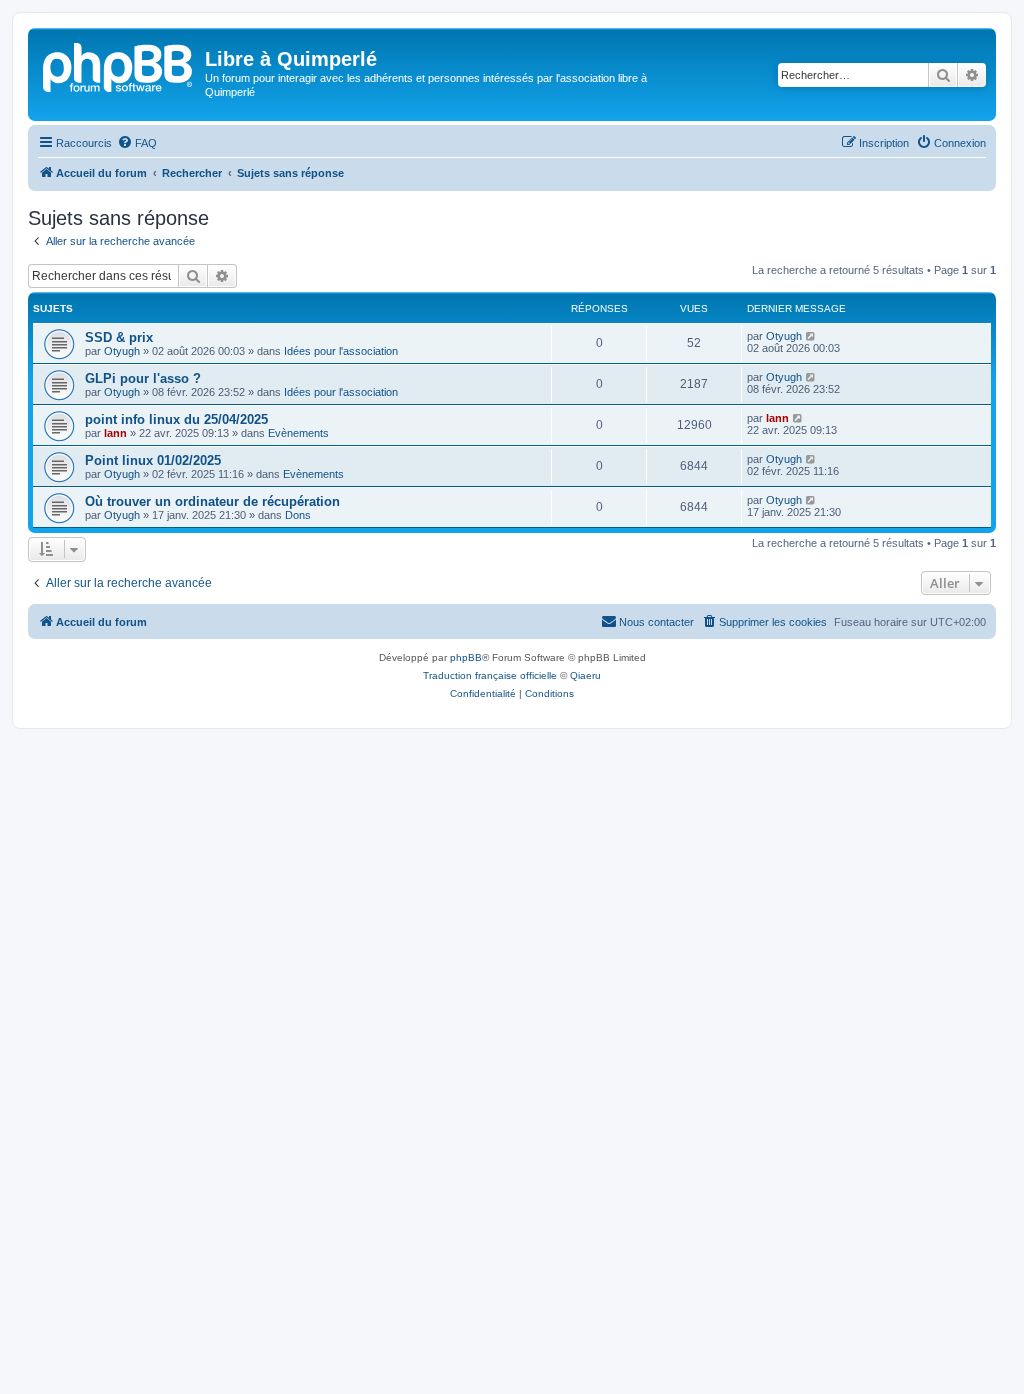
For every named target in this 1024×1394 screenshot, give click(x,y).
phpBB (466, 657)
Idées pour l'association (341, 351)
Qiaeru (585, 675)
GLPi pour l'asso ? (143, 378)
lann (115, 433)
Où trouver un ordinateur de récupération (212, 501)
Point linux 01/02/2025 (153, 460)
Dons (298, 515)
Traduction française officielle (490, 675)
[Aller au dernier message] (811, 336)
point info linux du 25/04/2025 (176, 419)
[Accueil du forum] (119, 65)
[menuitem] (137, 143)
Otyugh (122, 351)
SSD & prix (119, 337)
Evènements (298, 433)
